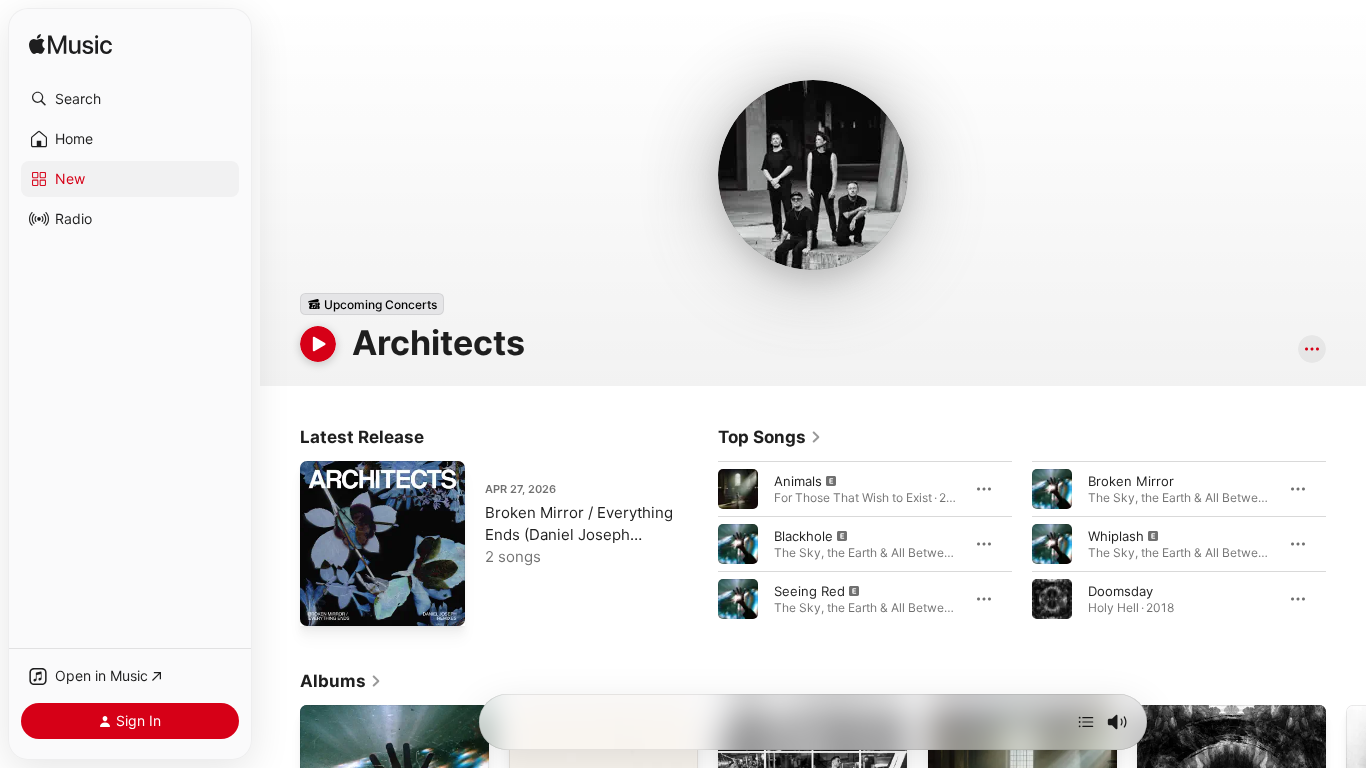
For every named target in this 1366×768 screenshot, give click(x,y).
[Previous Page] (698, 544)
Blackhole (803, 536)
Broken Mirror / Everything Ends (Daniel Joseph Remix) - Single (579, 534)
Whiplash (1116, 536)
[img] (70, 45)
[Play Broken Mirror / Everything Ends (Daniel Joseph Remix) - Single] (325, 601)
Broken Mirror (1131, 481)
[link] (770, 437)
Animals (798, 481)
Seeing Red (809, 591)
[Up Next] (1086, 722)
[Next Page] (1346, 544)
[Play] (318, 344)
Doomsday (1120, 591)
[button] (130, 99)
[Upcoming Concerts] (372, 304)
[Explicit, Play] (738, 489)
